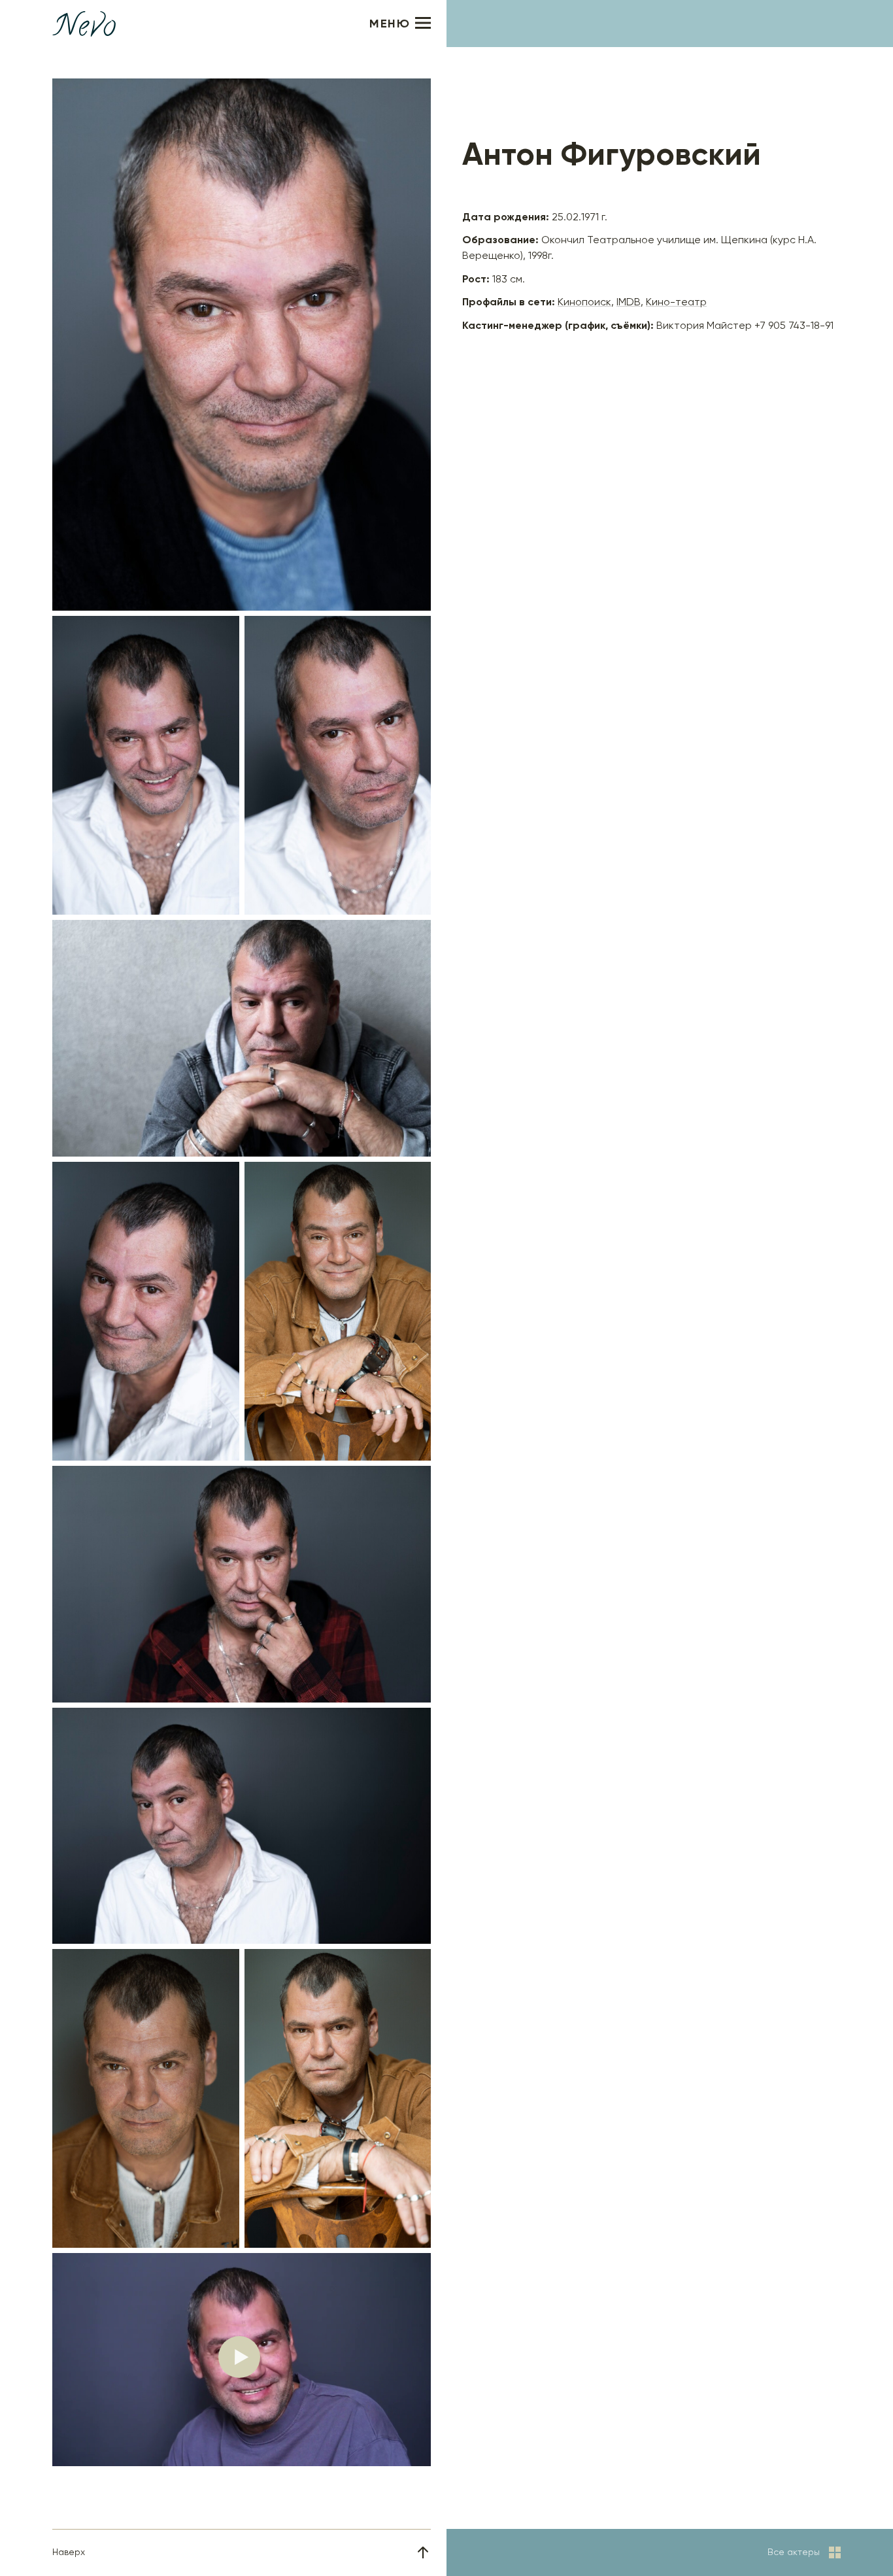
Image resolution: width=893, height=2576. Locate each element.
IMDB (629, 303)
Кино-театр (676, 303)
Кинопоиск (584, 303)
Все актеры (794, 2552)
